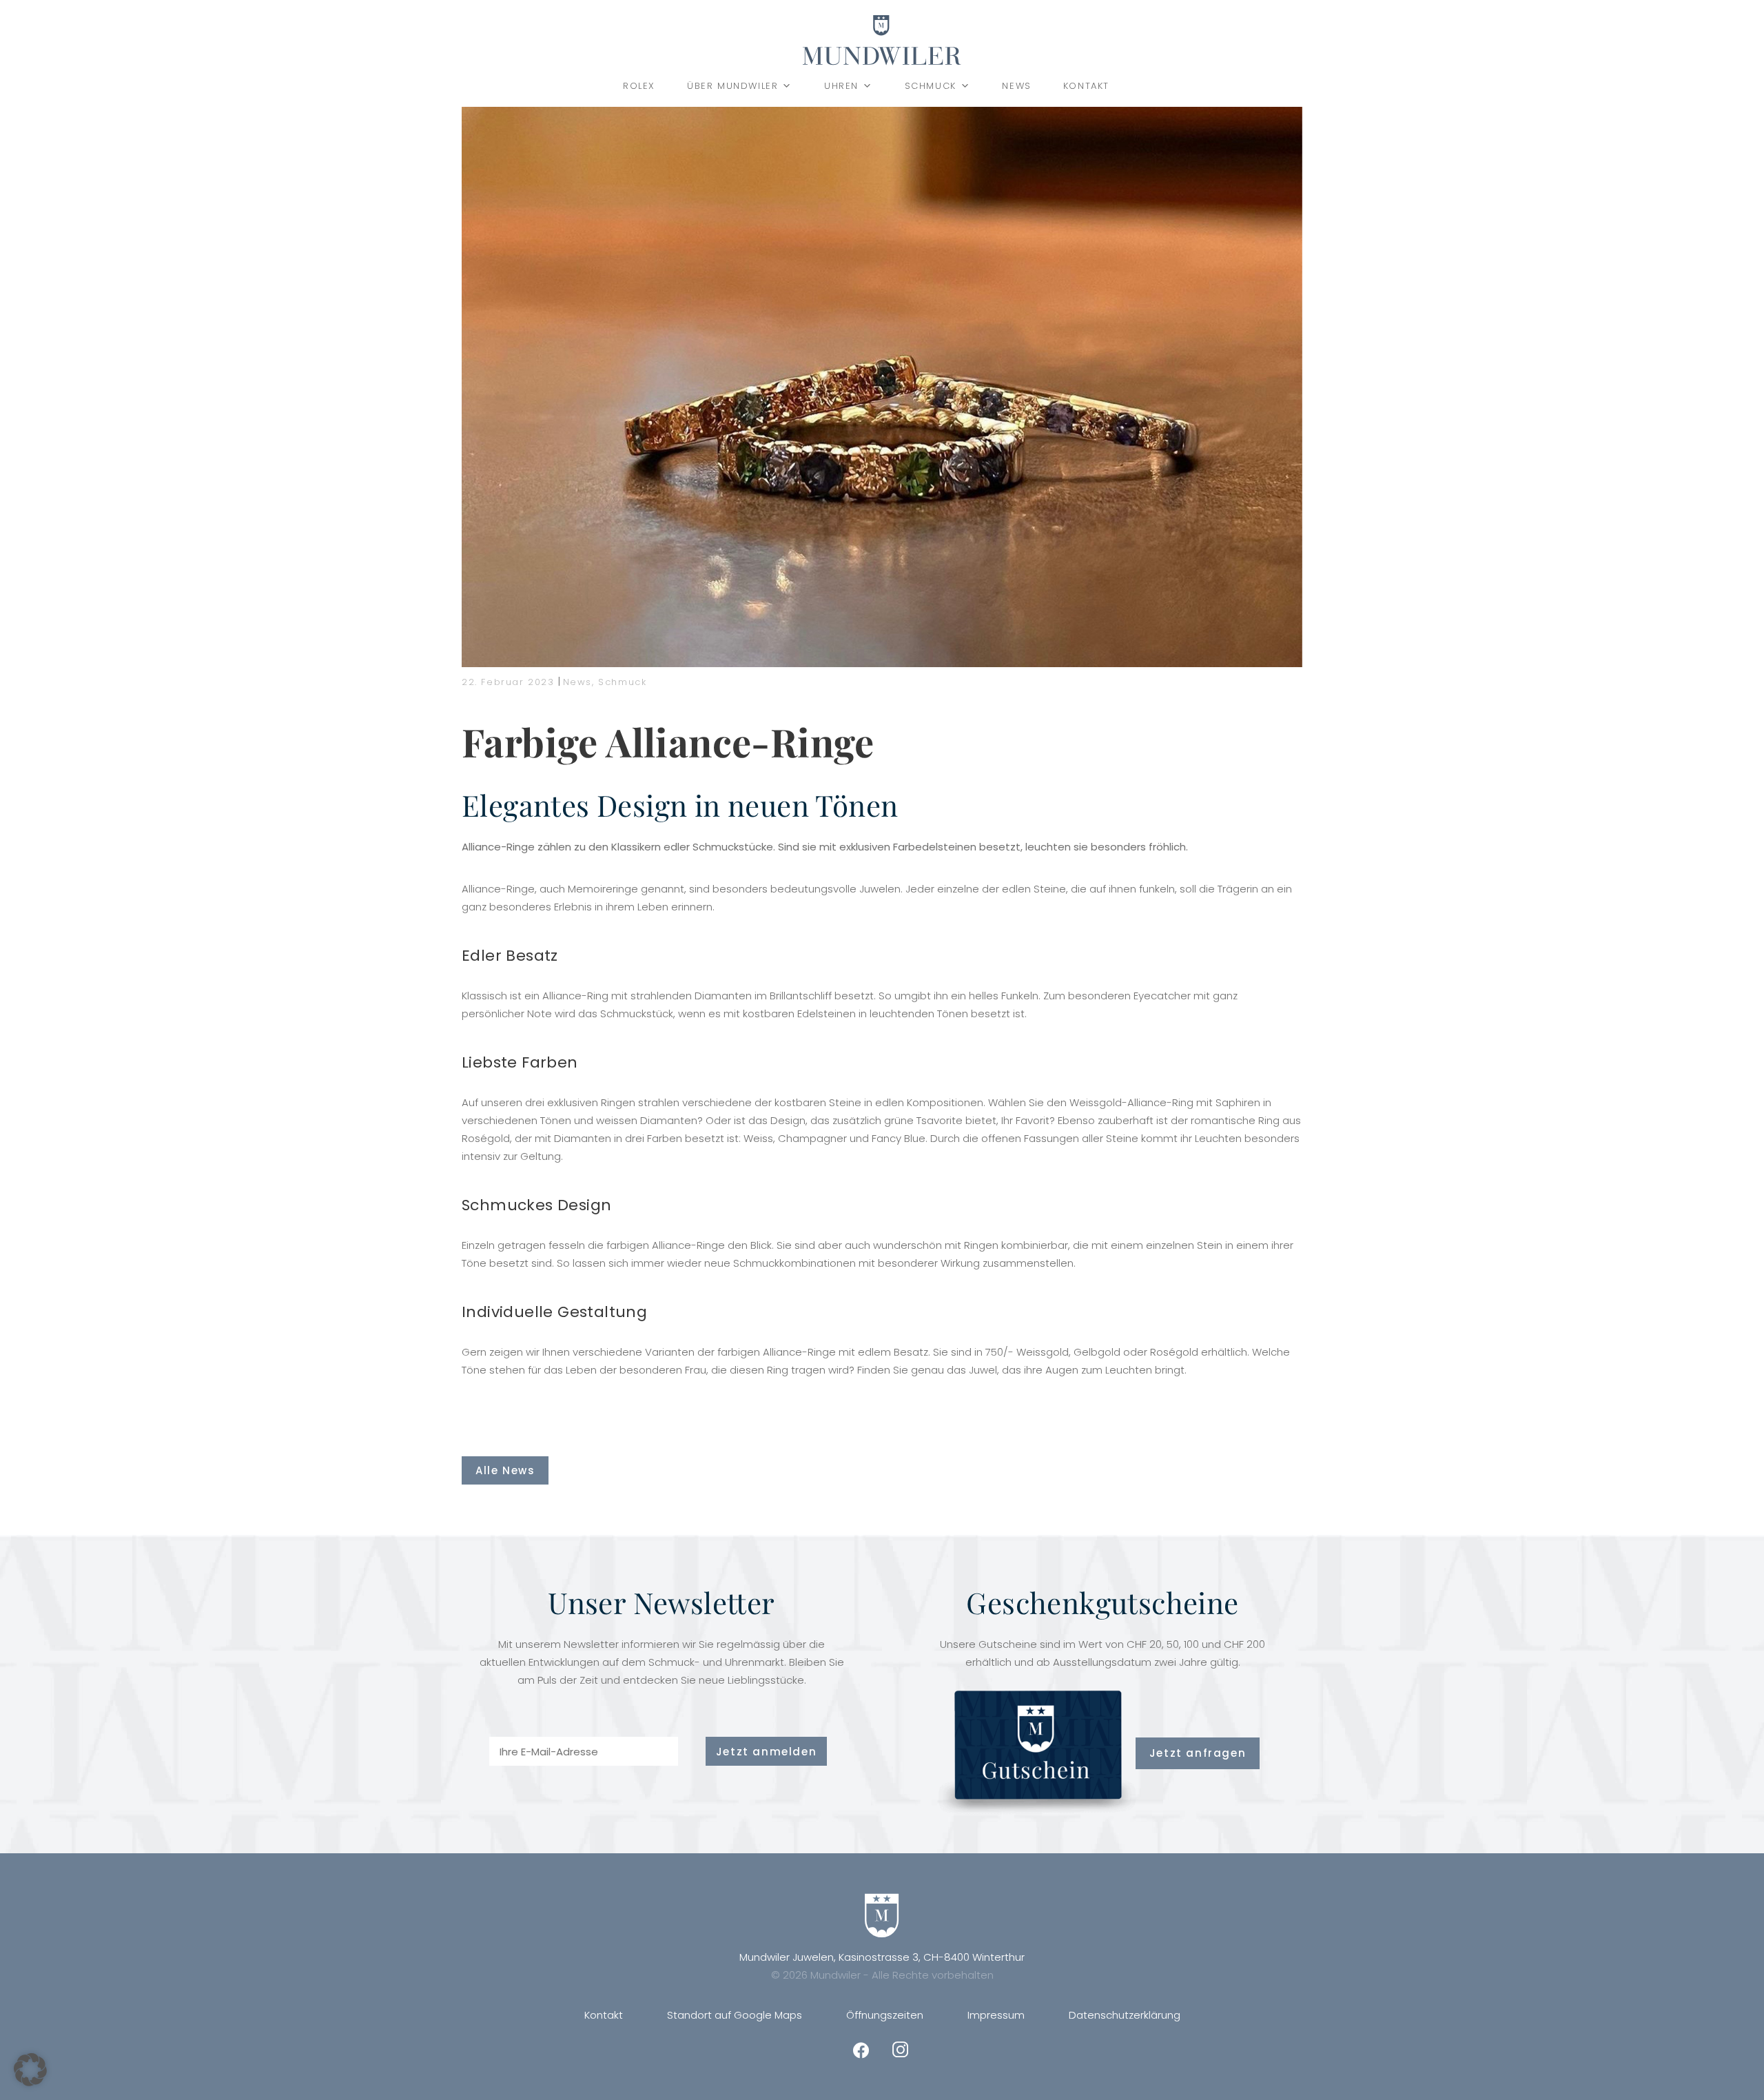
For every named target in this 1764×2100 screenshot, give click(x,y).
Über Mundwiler (732, 86)
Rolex (639, 86)
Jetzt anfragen (1198, 1753)
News (1016, 86)
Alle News (505, 1470)
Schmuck (931, 86)
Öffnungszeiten (885, 2015)
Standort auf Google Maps (735, 2015)
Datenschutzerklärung (1125, 2015)
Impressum (996, 2015)
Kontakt (1086, 86)
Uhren (841, 86)
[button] (30, 2070)
